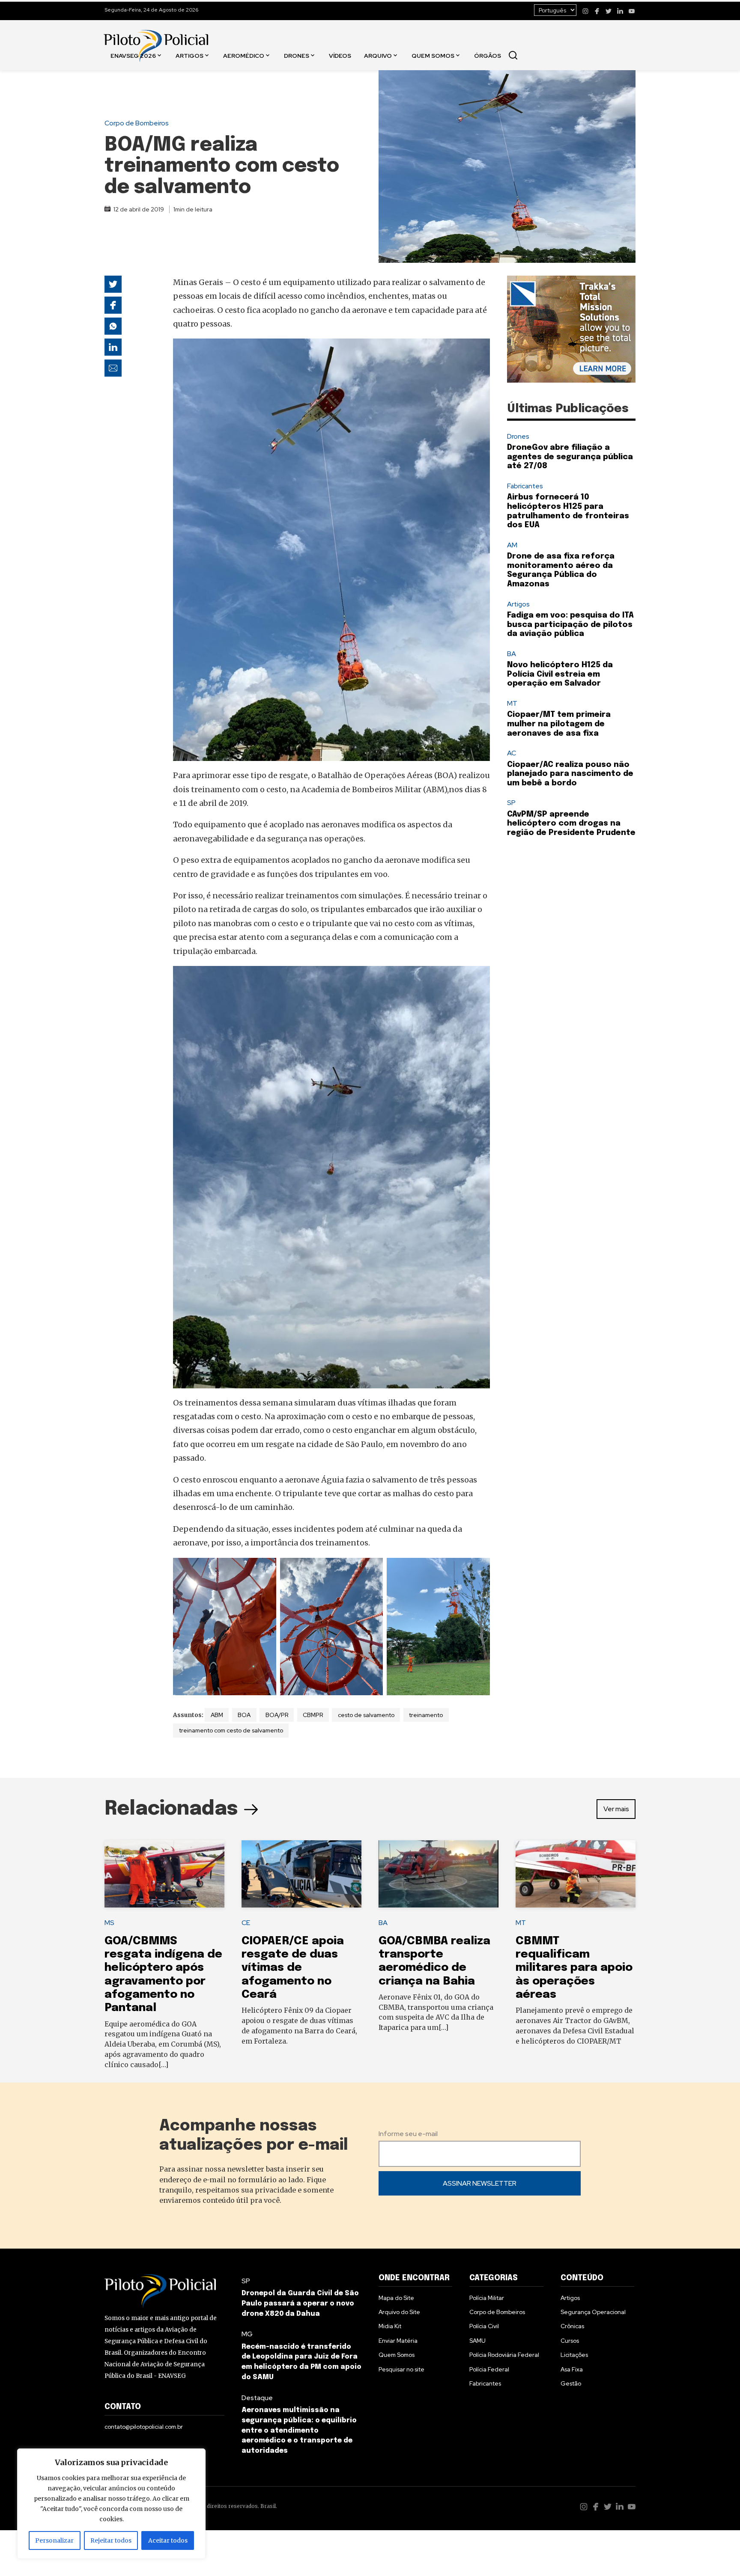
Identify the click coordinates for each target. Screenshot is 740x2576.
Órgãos (488, 55)
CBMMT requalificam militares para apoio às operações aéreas (574, 1968)
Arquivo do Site (399, 2312)
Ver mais (616, 1809)
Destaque (257, 2398)
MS (109, 1923)
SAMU (477, 2341)
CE (246, 1923)
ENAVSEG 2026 (133, 55)
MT (512, 703)
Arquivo (378, 55)
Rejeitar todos (111, 2540)
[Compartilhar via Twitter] (113, 284)
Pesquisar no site (401, 2369)
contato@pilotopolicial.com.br (144, 2427)
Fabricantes (525, 486)
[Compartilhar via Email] (113, 368)
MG (247, 2334)
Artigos (189, 55)
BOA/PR (277, 1715)
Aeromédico (244, 55)
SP (511, 803)
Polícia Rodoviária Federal (504, 2355)
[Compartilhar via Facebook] (113, 305)
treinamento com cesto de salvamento (231, 1730)
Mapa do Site (396, 2298)
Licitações (574, 2355)
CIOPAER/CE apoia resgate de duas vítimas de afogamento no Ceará (293, 1968)
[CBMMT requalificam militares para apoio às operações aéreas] (576, 1874)
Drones (297, 55)
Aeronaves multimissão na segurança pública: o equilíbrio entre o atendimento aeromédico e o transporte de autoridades (299, 2430)
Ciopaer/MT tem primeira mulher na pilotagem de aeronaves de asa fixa (559, 724)
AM (512, 545)
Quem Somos (433, 55)
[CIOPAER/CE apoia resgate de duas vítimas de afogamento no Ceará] (301, 1874)
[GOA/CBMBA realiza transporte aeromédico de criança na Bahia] (439, 1874)
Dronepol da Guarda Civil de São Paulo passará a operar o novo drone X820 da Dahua (300, 2304)
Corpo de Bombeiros (137, 123)
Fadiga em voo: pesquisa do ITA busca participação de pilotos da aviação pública (570, 625)
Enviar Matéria (398, 2341)
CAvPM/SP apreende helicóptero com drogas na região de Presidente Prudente (571, 824)
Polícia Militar (487, 2298)
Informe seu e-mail (408, 2134)
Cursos (570, 2341)
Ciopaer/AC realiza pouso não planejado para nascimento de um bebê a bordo (570, 774)
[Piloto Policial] (156, 37)
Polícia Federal (489, 2369)
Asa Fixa (572, 2369)
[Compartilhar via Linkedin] (113, 347)
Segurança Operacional (593, 2312)
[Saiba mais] (571, 329)
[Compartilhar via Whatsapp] (113, 326)
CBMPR (313, 1715)
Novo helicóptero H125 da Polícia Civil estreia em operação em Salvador (560, 674)
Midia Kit (390, 2326)
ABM (217, 1715)
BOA (244, 1715)
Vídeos (340, 55)
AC (512, 753)
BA (512, 654)
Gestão (571, 2383)
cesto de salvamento (366, 1715)
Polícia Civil (484, 2326)
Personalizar (54, 2540)
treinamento (426, 1715)
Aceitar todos (168, 2540)
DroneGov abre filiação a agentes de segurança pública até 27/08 (570, 457)
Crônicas (572, 2326)
